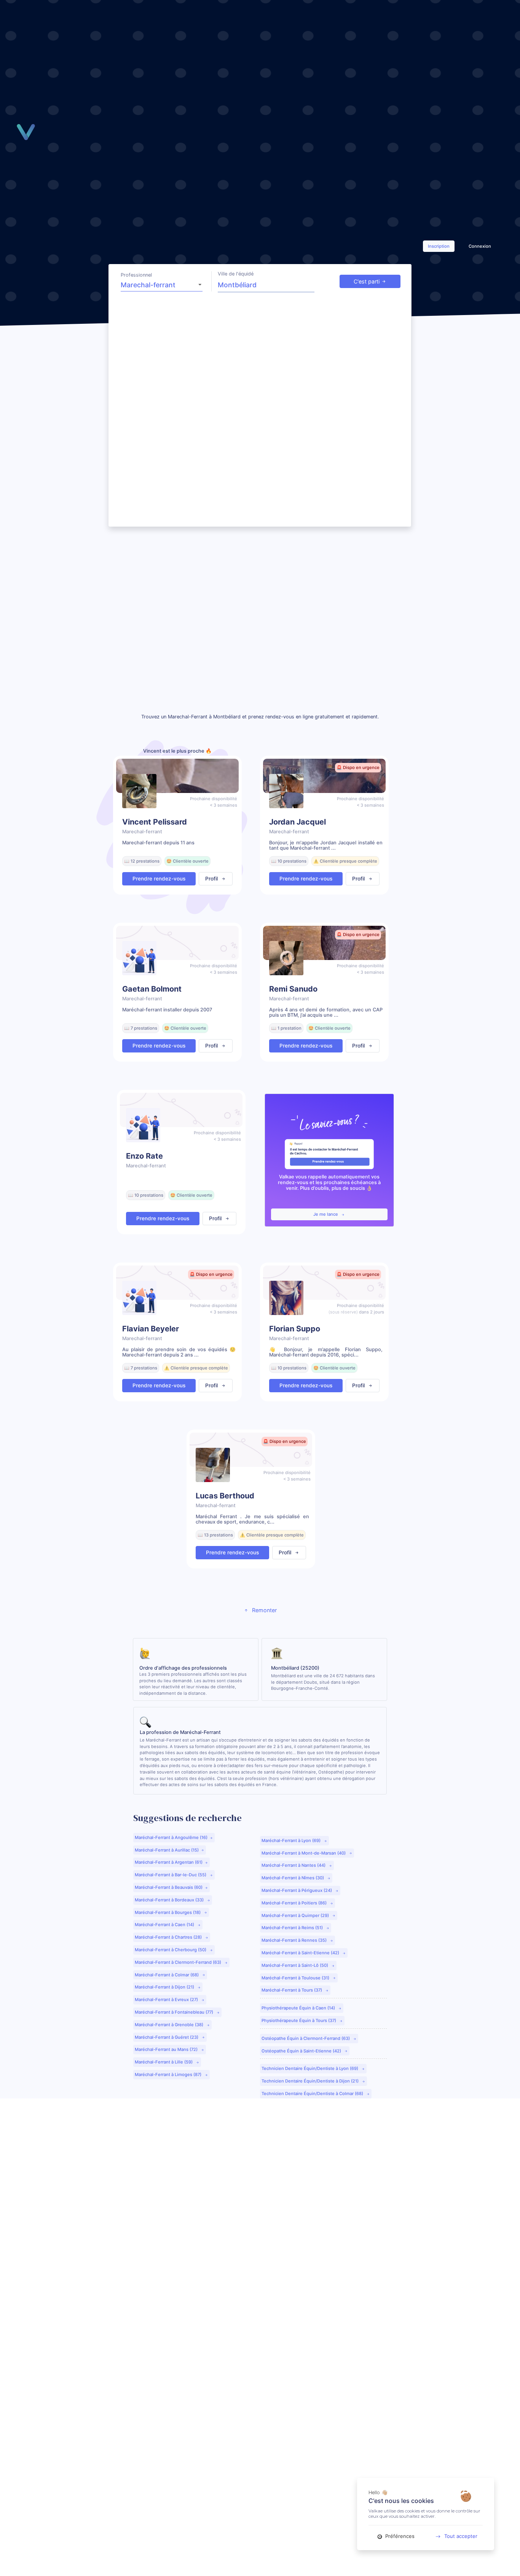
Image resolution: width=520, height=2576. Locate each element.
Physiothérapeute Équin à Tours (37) (299, 2020)
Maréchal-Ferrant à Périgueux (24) (297, 1890)
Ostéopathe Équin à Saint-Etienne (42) (302, 2051)
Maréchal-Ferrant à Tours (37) (292, 1990)
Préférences (399, 2536)
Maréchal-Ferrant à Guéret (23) (167, 2037)
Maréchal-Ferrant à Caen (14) (165, 1925)
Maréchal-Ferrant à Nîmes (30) (293, 1878)
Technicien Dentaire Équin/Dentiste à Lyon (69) (310, 2068)
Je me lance (326, 1214)
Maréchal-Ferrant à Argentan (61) (169, 1862)
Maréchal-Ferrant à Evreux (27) (167, 2000)
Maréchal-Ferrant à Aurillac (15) (167, 1850)
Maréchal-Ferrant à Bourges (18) (168, 1912)
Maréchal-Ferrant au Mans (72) (167, 2049)
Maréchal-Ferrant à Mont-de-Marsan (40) (304, 1853)
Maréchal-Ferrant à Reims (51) (293, 1928)
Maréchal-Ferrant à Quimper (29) (296, 1915)
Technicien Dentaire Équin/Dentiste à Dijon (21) (311, 2081)
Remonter (264, 1610)
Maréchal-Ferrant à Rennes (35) (295, 1940)
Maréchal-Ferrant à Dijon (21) (165, 1987)
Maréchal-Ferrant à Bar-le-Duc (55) (171, 1875)
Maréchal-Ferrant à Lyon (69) (292, 1840)
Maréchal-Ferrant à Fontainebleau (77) (175, 2012)
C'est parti (367, 281)
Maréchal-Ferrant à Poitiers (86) (295, 1903)
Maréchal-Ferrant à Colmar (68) (167, 1975)
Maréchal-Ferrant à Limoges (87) (169, 2074)
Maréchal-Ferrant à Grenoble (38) (170, 2025)
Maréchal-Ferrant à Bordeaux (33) (170, 1900)
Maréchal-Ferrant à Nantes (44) (294, 1865)
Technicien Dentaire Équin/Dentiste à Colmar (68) (313, 2094)
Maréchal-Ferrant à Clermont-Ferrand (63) (179, 1962)
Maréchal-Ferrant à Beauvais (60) (169, 1887)
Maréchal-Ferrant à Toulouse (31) (296, 1978)
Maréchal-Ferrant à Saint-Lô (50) (295, 1965)
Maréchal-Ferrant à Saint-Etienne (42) (301, 1953)
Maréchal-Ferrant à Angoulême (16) (171, 1837)
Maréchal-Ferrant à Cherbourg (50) (171, 1950)
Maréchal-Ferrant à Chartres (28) (169, 1937)
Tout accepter (461, 2536)
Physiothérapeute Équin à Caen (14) (299, 2008)
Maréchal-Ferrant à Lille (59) (164, 2062)
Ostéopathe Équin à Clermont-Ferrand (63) (306, 2038)
